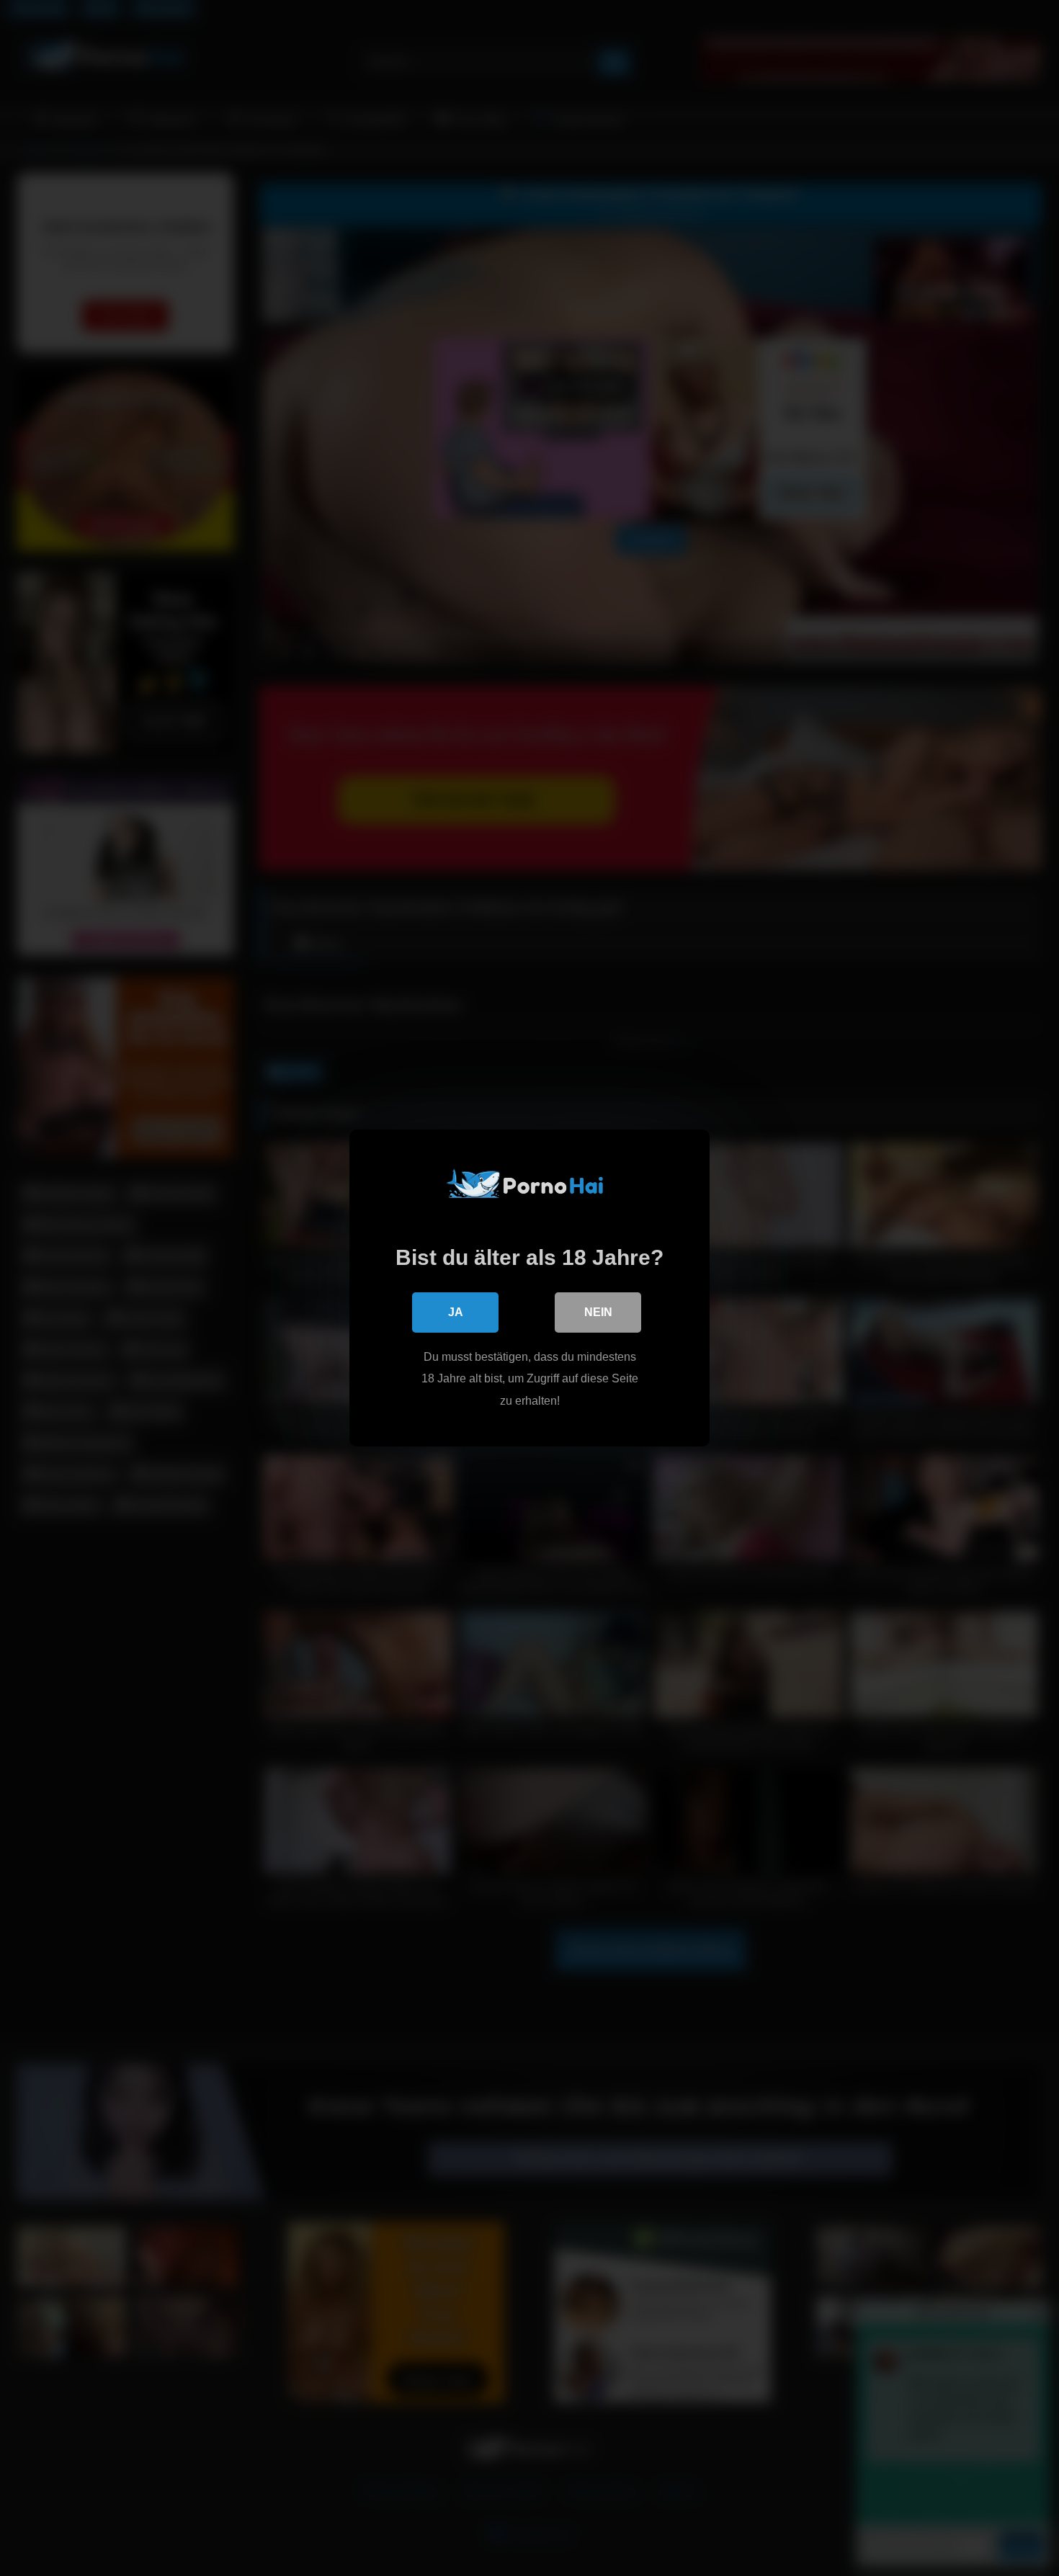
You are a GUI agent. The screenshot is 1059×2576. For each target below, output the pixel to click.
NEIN (598, 1312)
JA (456, 1312)
